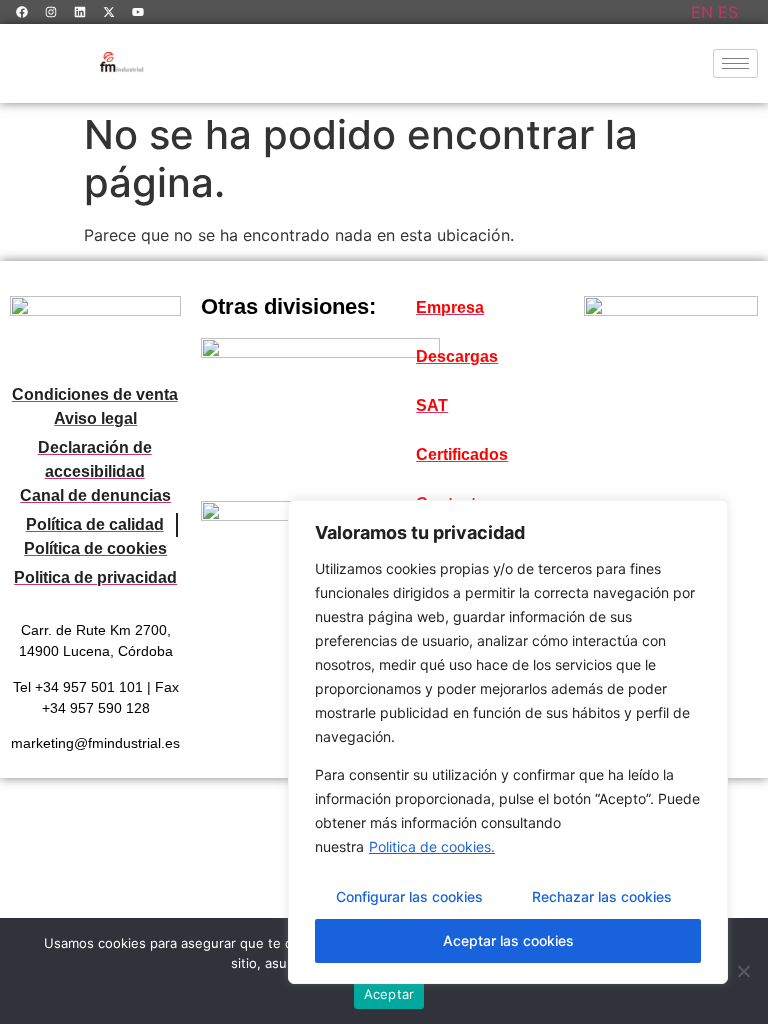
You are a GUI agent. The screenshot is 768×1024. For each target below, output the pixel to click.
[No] (743, 971)
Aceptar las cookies (508, 940)
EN (702, 12)
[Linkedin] (80, 12)
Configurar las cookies (409, 896)
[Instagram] (51, 12)
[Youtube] (138, 12)
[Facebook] (22, 12)
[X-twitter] (109, 12)
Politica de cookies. (432, 846)
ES (728, 12)
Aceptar (389, 994)
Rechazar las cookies (602, 896)
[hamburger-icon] (735, 63)
